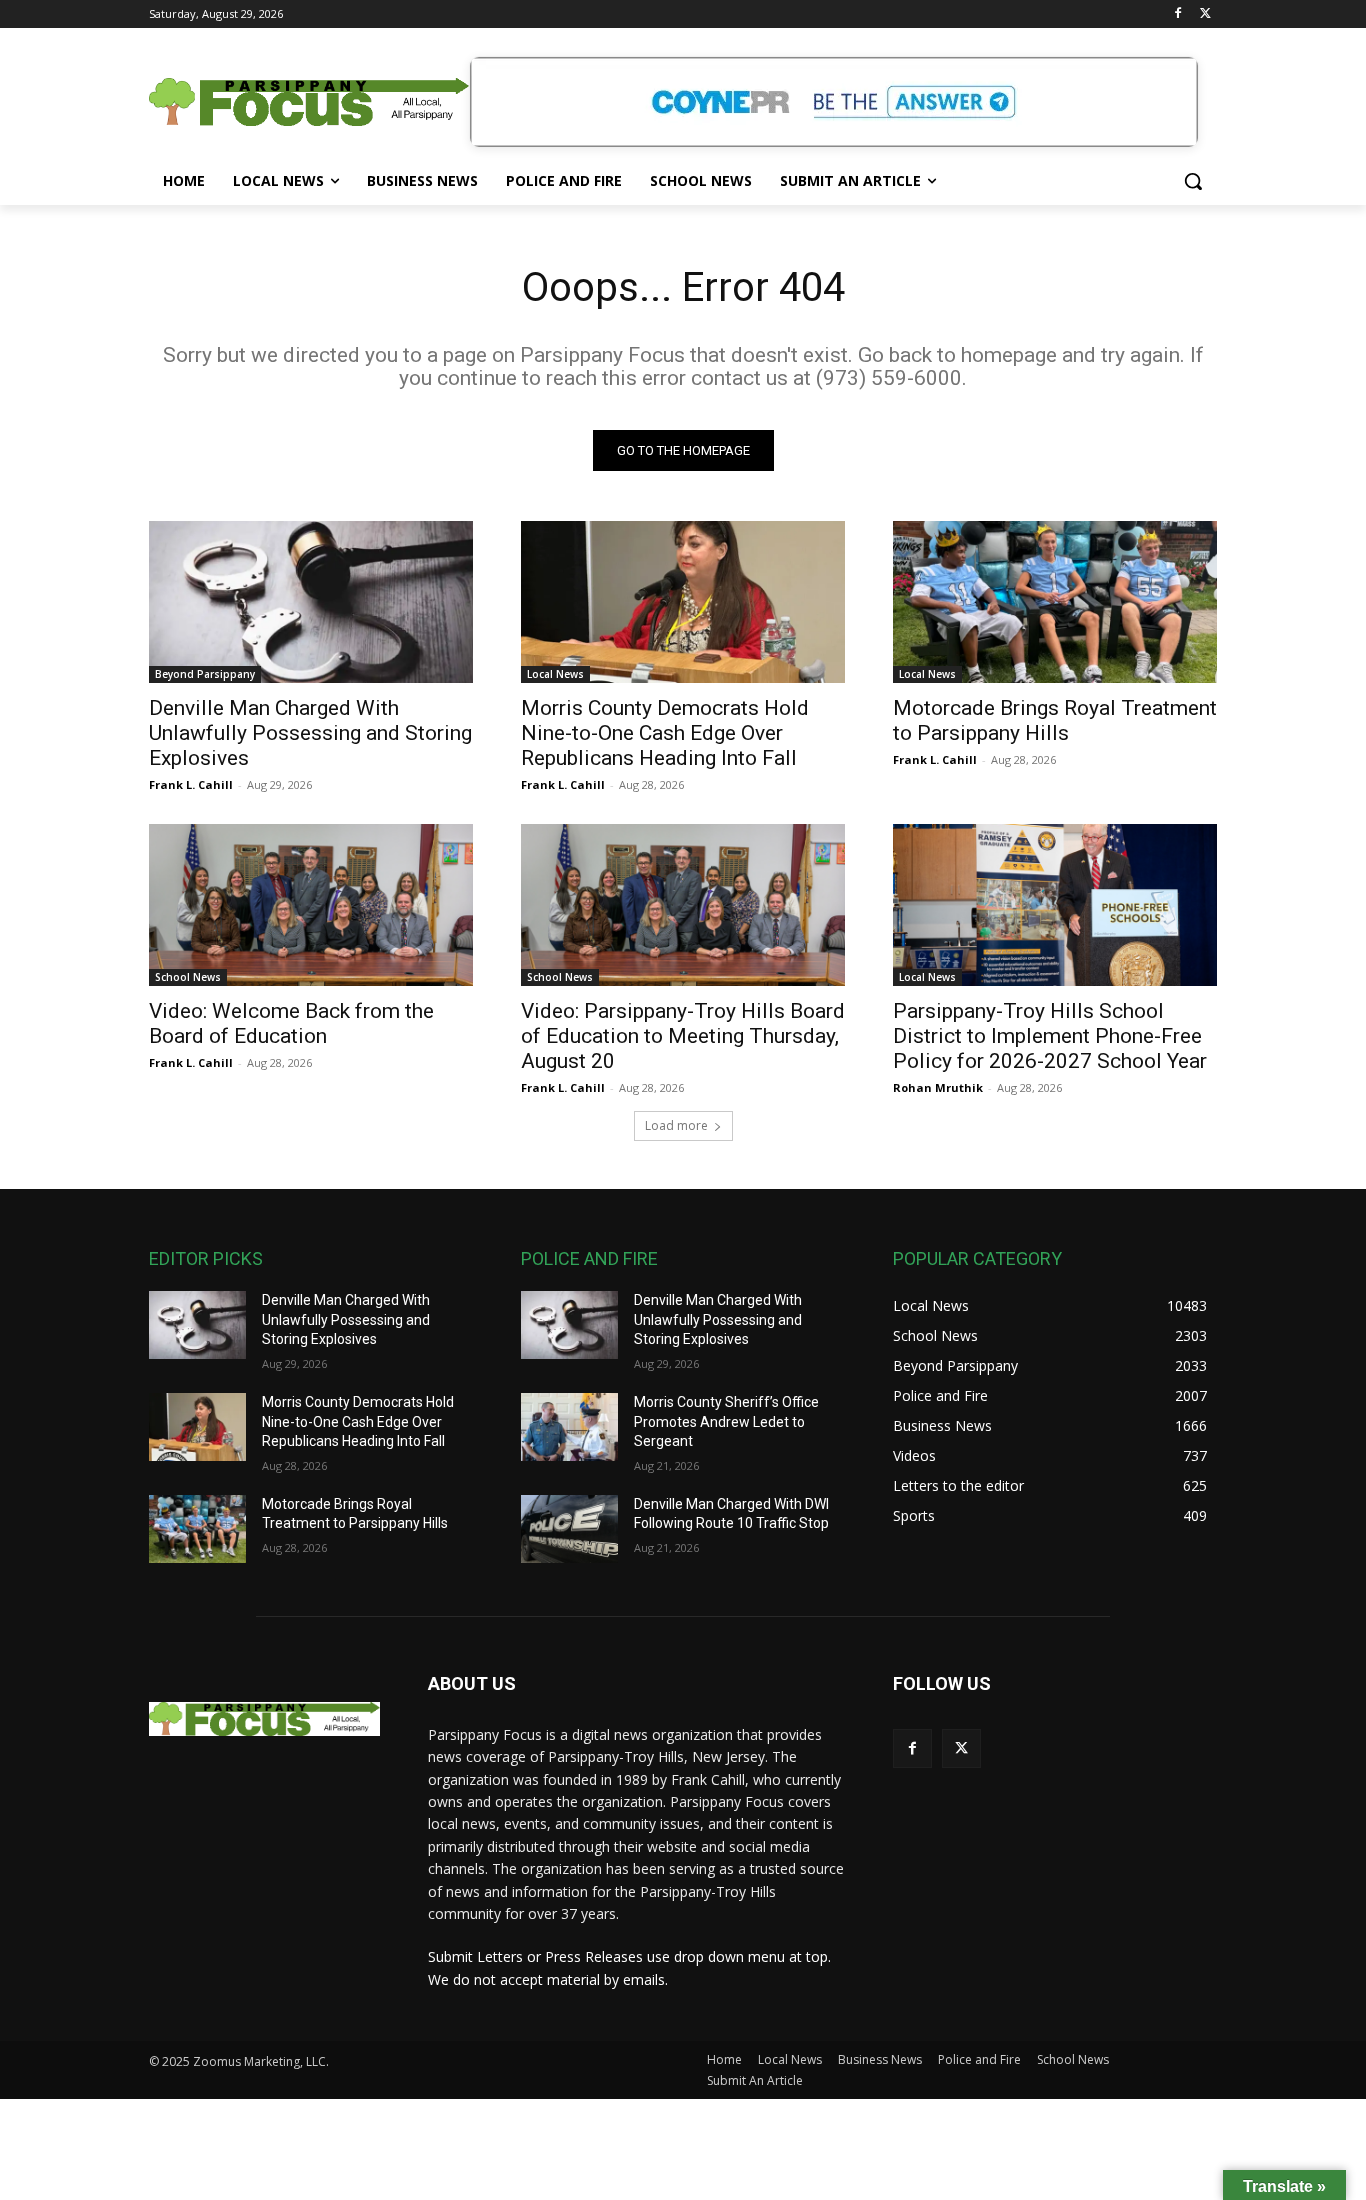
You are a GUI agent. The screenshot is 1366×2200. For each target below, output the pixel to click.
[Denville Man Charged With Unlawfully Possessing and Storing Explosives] (311, 602)
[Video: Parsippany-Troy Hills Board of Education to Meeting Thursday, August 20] (683, 905)
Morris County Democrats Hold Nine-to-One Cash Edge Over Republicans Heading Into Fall (665, 733)
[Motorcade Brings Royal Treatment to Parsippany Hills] (1055, 602)
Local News (555, 674)
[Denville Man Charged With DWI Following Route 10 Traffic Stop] (569, 1529)
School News (188, 977)
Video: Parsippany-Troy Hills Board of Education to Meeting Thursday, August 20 (683, 1036)
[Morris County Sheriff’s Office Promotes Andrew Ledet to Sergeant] (569, 1427)
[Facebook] (1177, 14)
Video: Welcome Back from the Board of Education (291, 1023)
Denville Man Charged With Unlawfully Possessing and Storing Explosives (310, 733)
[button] (1193, 181)
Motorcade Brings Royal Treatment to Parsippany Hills (1055, 720)
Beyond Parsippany (205, 674)
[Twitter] (1205, 14)
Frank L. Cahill (191, 784)
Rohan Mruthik (938, 1087)
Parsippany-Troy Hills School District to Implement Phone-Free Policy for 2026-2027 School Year (1050, 1036)
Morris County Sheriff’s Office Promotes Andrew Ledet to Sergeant (726, 1421)
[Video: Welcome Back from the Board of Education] (311, 905)
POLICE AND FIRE (589, 1258)
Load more (676, 1125)
